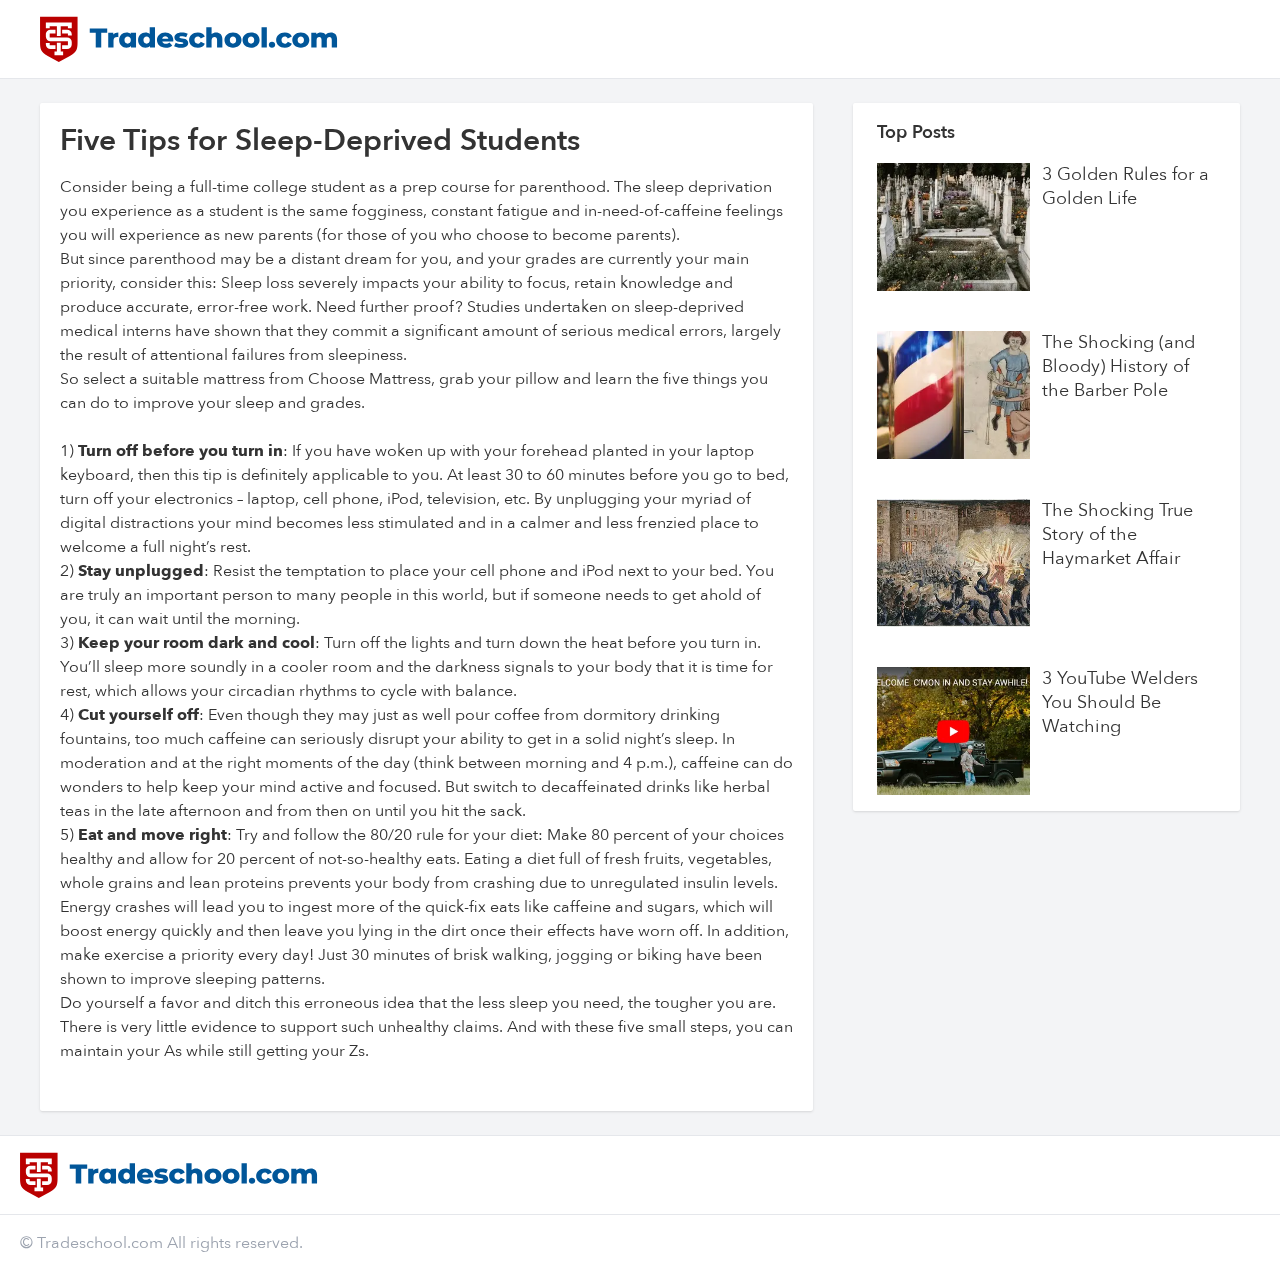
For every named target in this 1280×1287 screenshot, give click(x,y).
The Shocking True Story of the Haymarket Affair (1117, 535)
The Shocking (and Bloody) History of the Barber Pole (1118, 367)
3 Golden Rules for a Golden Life (1125, 187)
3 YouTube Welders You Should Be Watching (1120, 703)
